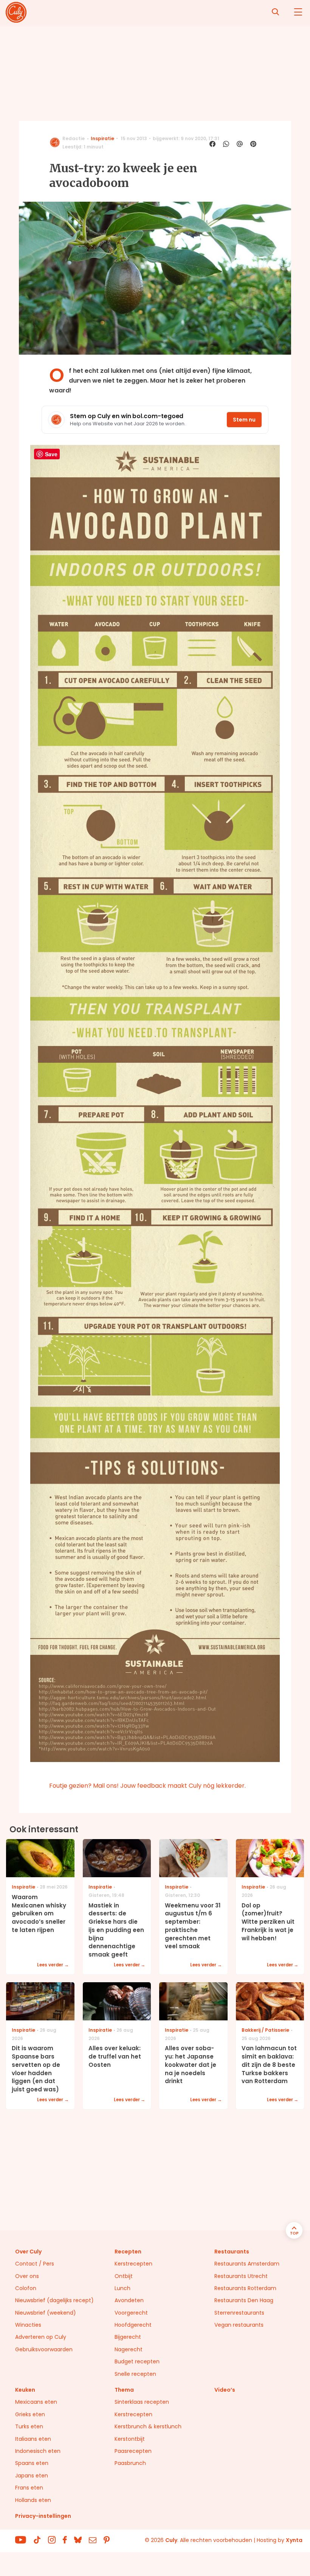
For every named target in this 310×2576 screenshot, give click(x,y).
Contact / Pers (35, 2264)
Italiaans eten (33, 2439)
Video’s (225, 2390)
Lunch (122, 2288)
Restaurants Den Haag (244, 2300)
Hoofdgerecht (133, 2325)
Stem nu (244, 420)
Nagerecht (129, 2349)
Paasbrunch (130, 2463)
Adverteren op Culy (41, 2337)
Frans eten (29, 2488)
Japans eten (32, 2476)
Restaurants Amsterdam (247, 2264)
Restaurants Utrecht (241, 2276)
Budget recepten (137, 2361)
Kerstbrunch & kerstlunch (148, 2426)
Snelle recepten (135, 2374)
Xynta (294, 2540)
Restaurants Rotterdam (245, 2288)
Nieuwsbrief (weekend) (46, 2313)
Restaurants (232, 2252)
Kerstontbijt (130, 2439)
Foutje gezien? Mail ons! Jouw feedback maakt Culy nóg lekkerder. (147, 1786)
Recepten (128, 2252)
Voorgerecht (131, 2313)
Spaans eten (32, 2463)
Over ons (27, 2276)
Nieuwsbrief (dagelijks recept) (54, 2300)
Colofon (26, 2288)
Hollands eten (33, 2500)
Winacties (28, 2325)
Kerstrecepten (133, 2264)
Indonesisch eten (38, 2451)
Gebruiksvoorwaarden (44, 2349)
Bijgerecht (128, 2337)
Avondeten (129, 2300)
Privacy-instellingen (43, 2516)
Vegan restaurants (239, 2325)
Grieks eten (30, 2414)
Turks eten (29, 2426)
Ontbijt (124, 2276)
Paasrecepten (133, 2451)
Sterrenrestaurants (239, 2313)
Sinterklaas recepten (142, 2402)
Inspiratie (102, 138)
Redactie (74, 138)
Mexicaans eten (36, 2402)
